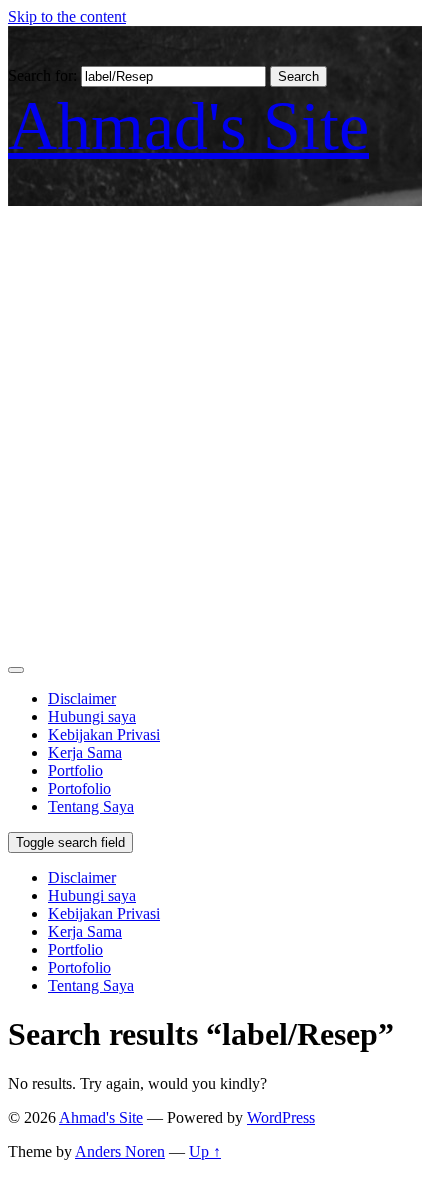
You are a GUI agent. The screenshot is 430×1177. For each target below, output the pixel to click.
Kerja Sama (85, 752)
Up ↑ (205, 1151)
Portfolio (75, 770)
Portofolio (79, 788)
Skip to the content (67, 16)
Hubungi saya (92, 716)
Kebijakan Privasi (104, 734)
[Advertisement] (215, 431)
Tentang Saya (91, 806)
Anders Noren (120, 1151)
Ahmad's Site (188, 126)
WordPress (281, 1117)
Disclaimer (82, 698)
